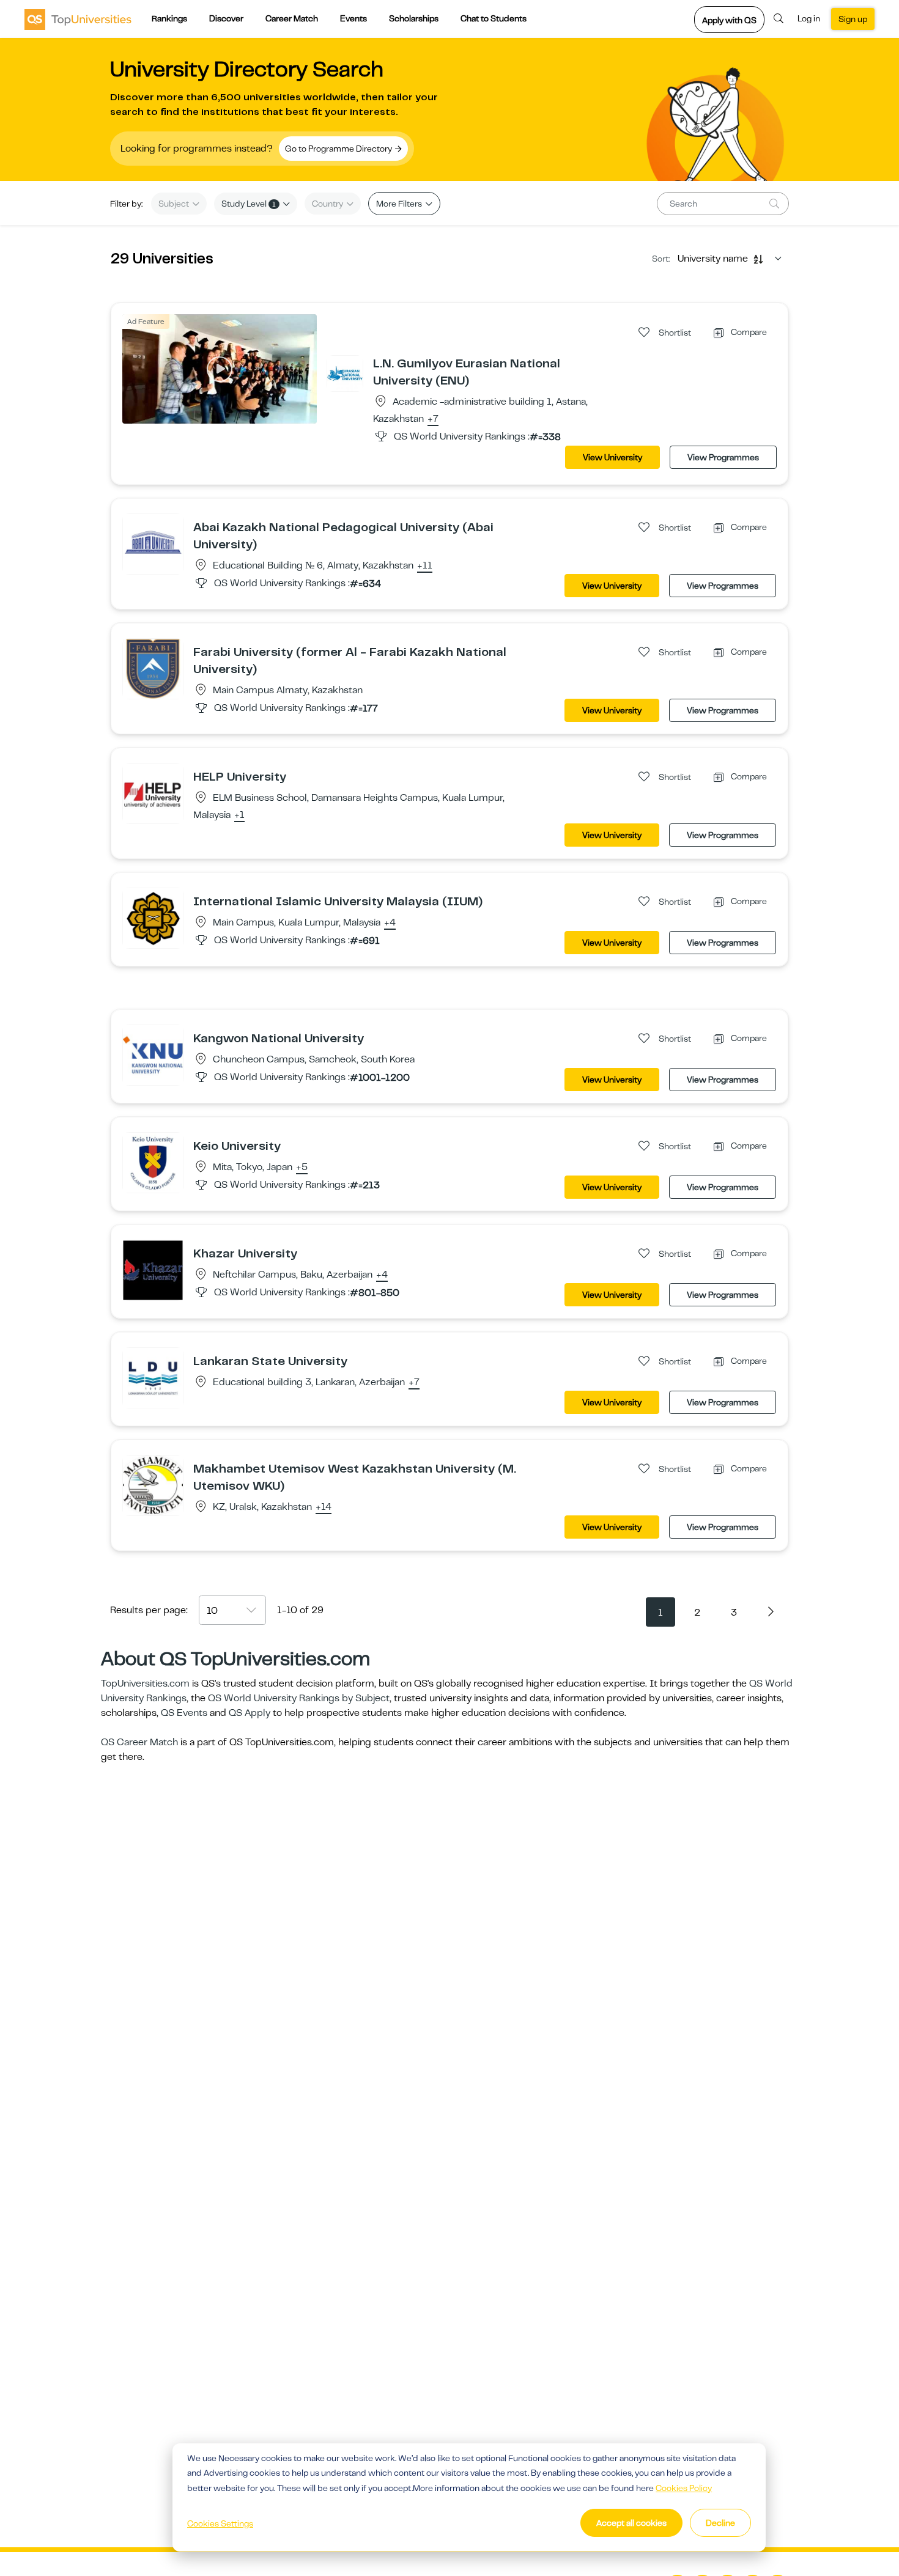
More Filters (400, 204)
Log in (809, 18)
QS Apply (250, 1713)
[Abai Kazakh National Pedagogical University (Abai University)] (153, 543)
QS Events (184, 1713)
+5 (302, 1168)
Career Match (292, 18)
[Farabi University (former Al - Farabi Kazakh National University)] (153, 668)
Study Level (249, 204)
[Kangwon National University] (153, 1054)
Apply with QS (729, 20)
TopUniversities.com (145, 1684)
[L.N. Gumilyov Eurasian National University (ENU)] (345, 373)
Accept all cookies (631, 2523)
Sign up (853, 19)
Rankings (169, 18)
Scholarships (414, 18)
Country (328, 204)
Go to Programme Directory (339, 149)
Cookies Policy (684, 2488)
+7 (433, 419)
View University (612, 457)
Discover (226, 18)
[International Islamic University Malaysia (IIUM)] (153, 918)
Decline (720, 2523)
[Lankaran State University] (153, 1377)
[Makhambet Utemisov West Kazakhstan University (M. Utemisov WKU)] (153, 1485)
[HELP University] (153, 793)
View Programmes (723, 457)
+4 (390, 923)
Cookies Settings (220, 2523)
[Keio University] (153, 1162)
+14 (324, 1507)
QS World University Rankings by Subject (299, 1698)
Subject (175, 204)
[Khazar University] (153, 1270)
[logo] (78, 19)
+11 (425, 566)
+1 (239, 815)
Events (353, 18)
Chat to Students (494, 18)
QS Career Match (139, 1742)
